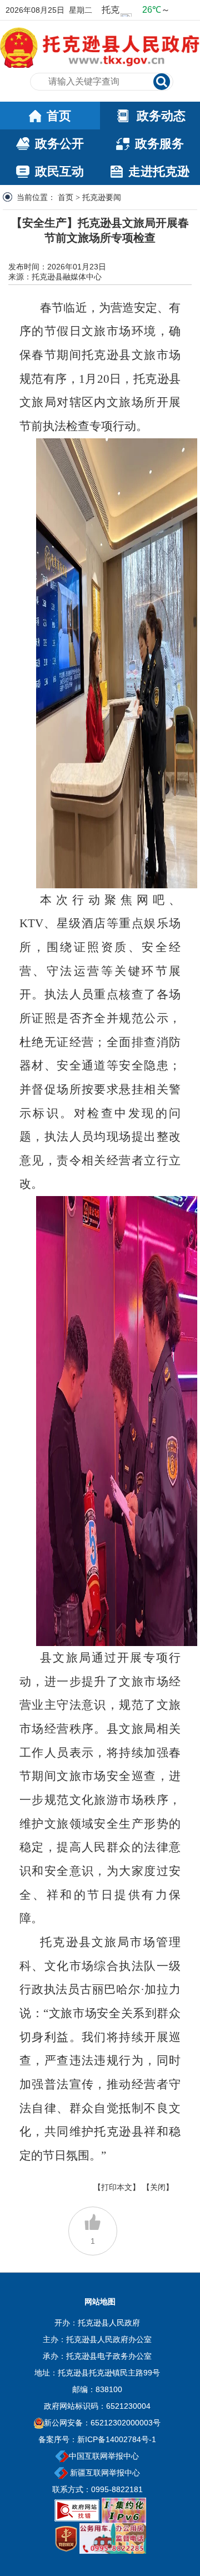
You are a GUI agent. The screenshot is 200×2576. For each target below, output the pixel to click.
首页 (66, 197)
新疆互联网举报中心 (104, 2473)
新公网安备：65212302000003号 (102, 2423)
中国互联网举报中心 (104, 2456)
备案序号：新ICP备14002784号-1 (97, 2439)
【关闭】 (158, 2187)
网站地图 (100, 2302)
